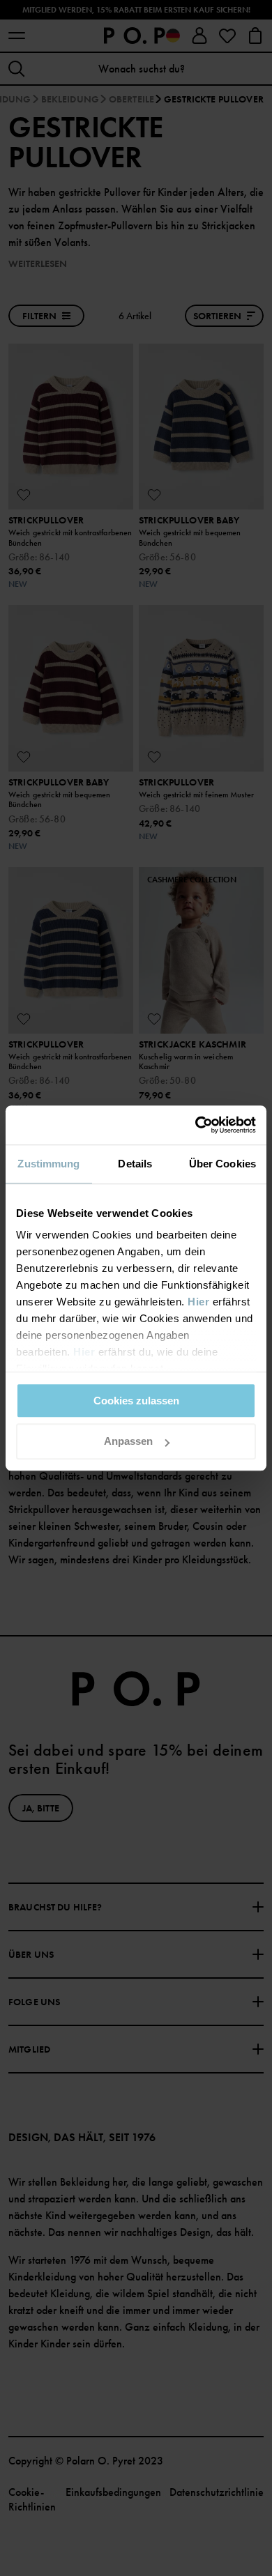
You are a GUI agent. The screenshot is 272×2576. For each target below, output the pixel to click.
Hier (198, 1302)
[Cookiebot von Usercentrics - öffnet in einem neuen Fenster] (196, 1125)
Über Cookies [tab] (222, 1164)
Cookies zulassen (136, 1401)
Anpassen (128, 1442)
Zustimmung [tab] (48, 1164)
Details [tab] (135, 1164)
